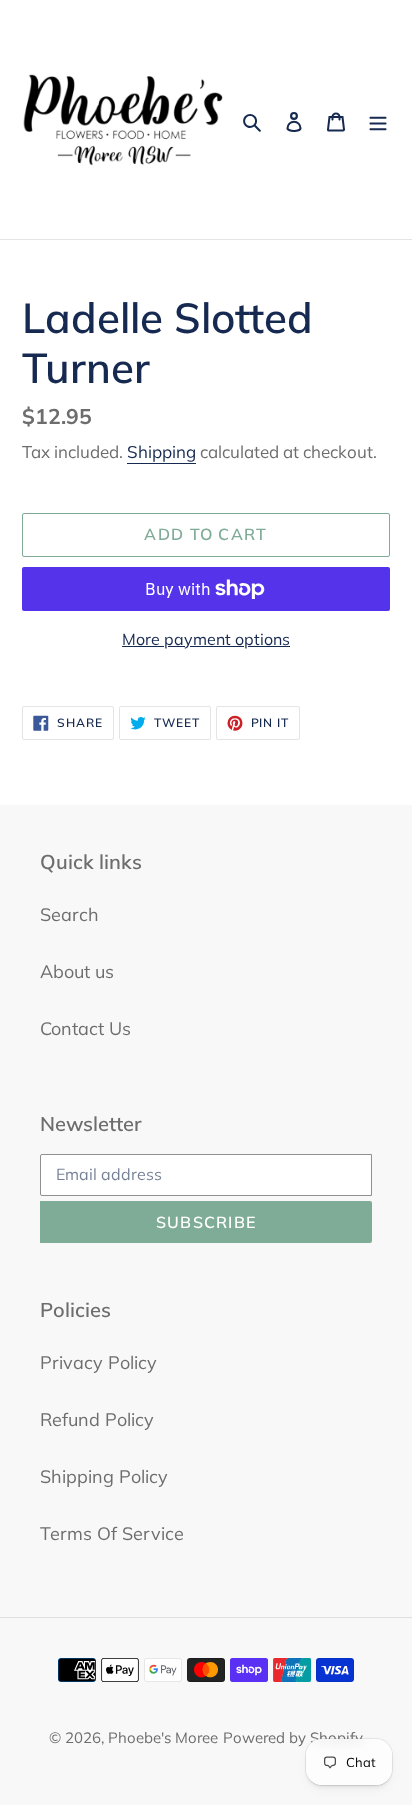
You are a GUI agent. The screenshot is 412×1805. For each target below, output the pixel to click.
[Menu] (378, 119)
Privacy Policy (98, 1362)
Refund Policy (97, 1419)
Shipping (161, 451)
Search (69, 914)
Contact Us (85, 1028)
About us (77, 971)
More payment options (206, 639)
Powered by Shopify (293, 1737)
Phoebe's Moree (163, 1737)
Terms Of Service (112, 1533)
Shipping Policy (104, 1476)
